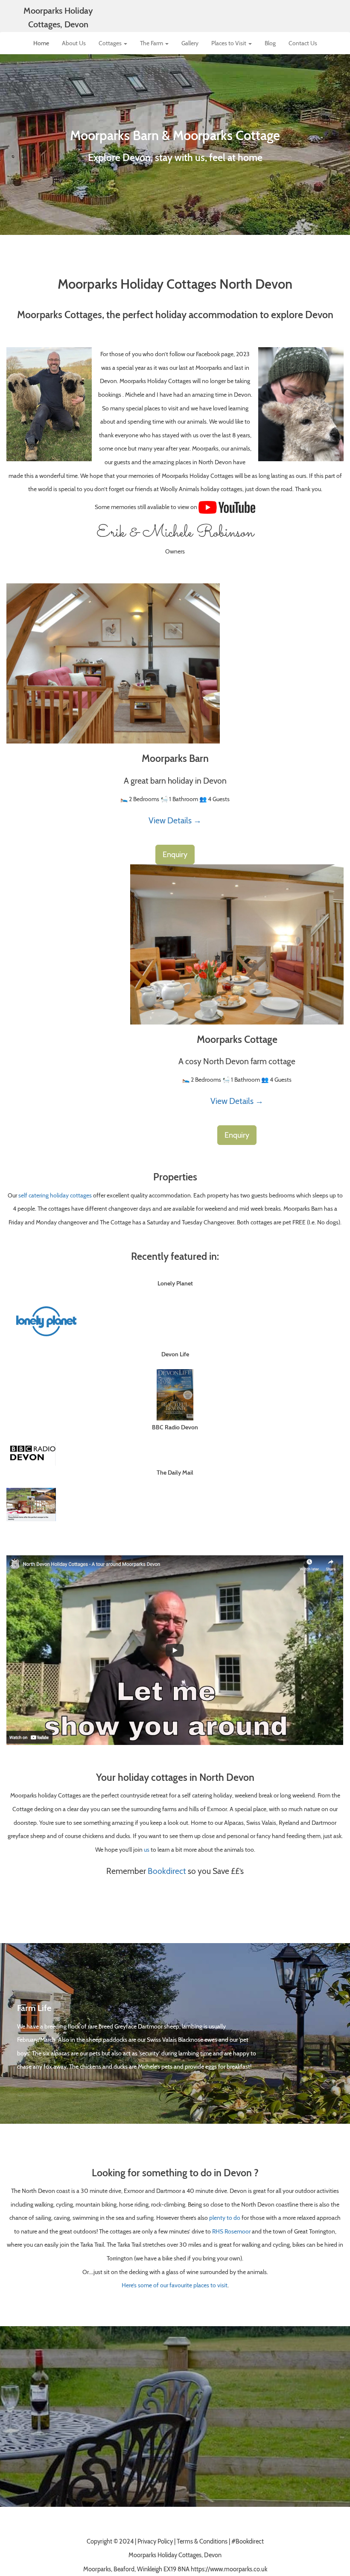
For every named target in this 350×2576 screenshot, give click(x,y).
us (147, 1849)
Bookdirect (167, 1871)
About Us (74, 43)
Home (41, 43)
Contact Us (303, 43)
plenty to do (225, 2217)
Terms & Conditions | (204, 2541)
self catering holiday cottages (55, 1195)
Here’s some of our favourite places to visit (175, 2285)
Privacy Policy (155, 2541)
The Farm (152, 43)
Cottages (111, 43)
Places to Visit (229, 43)
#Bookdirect (248, 2541)
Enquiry (175, 855)
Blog (270, 43)
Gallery (190, 43)
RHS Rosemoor (231, 2231)
